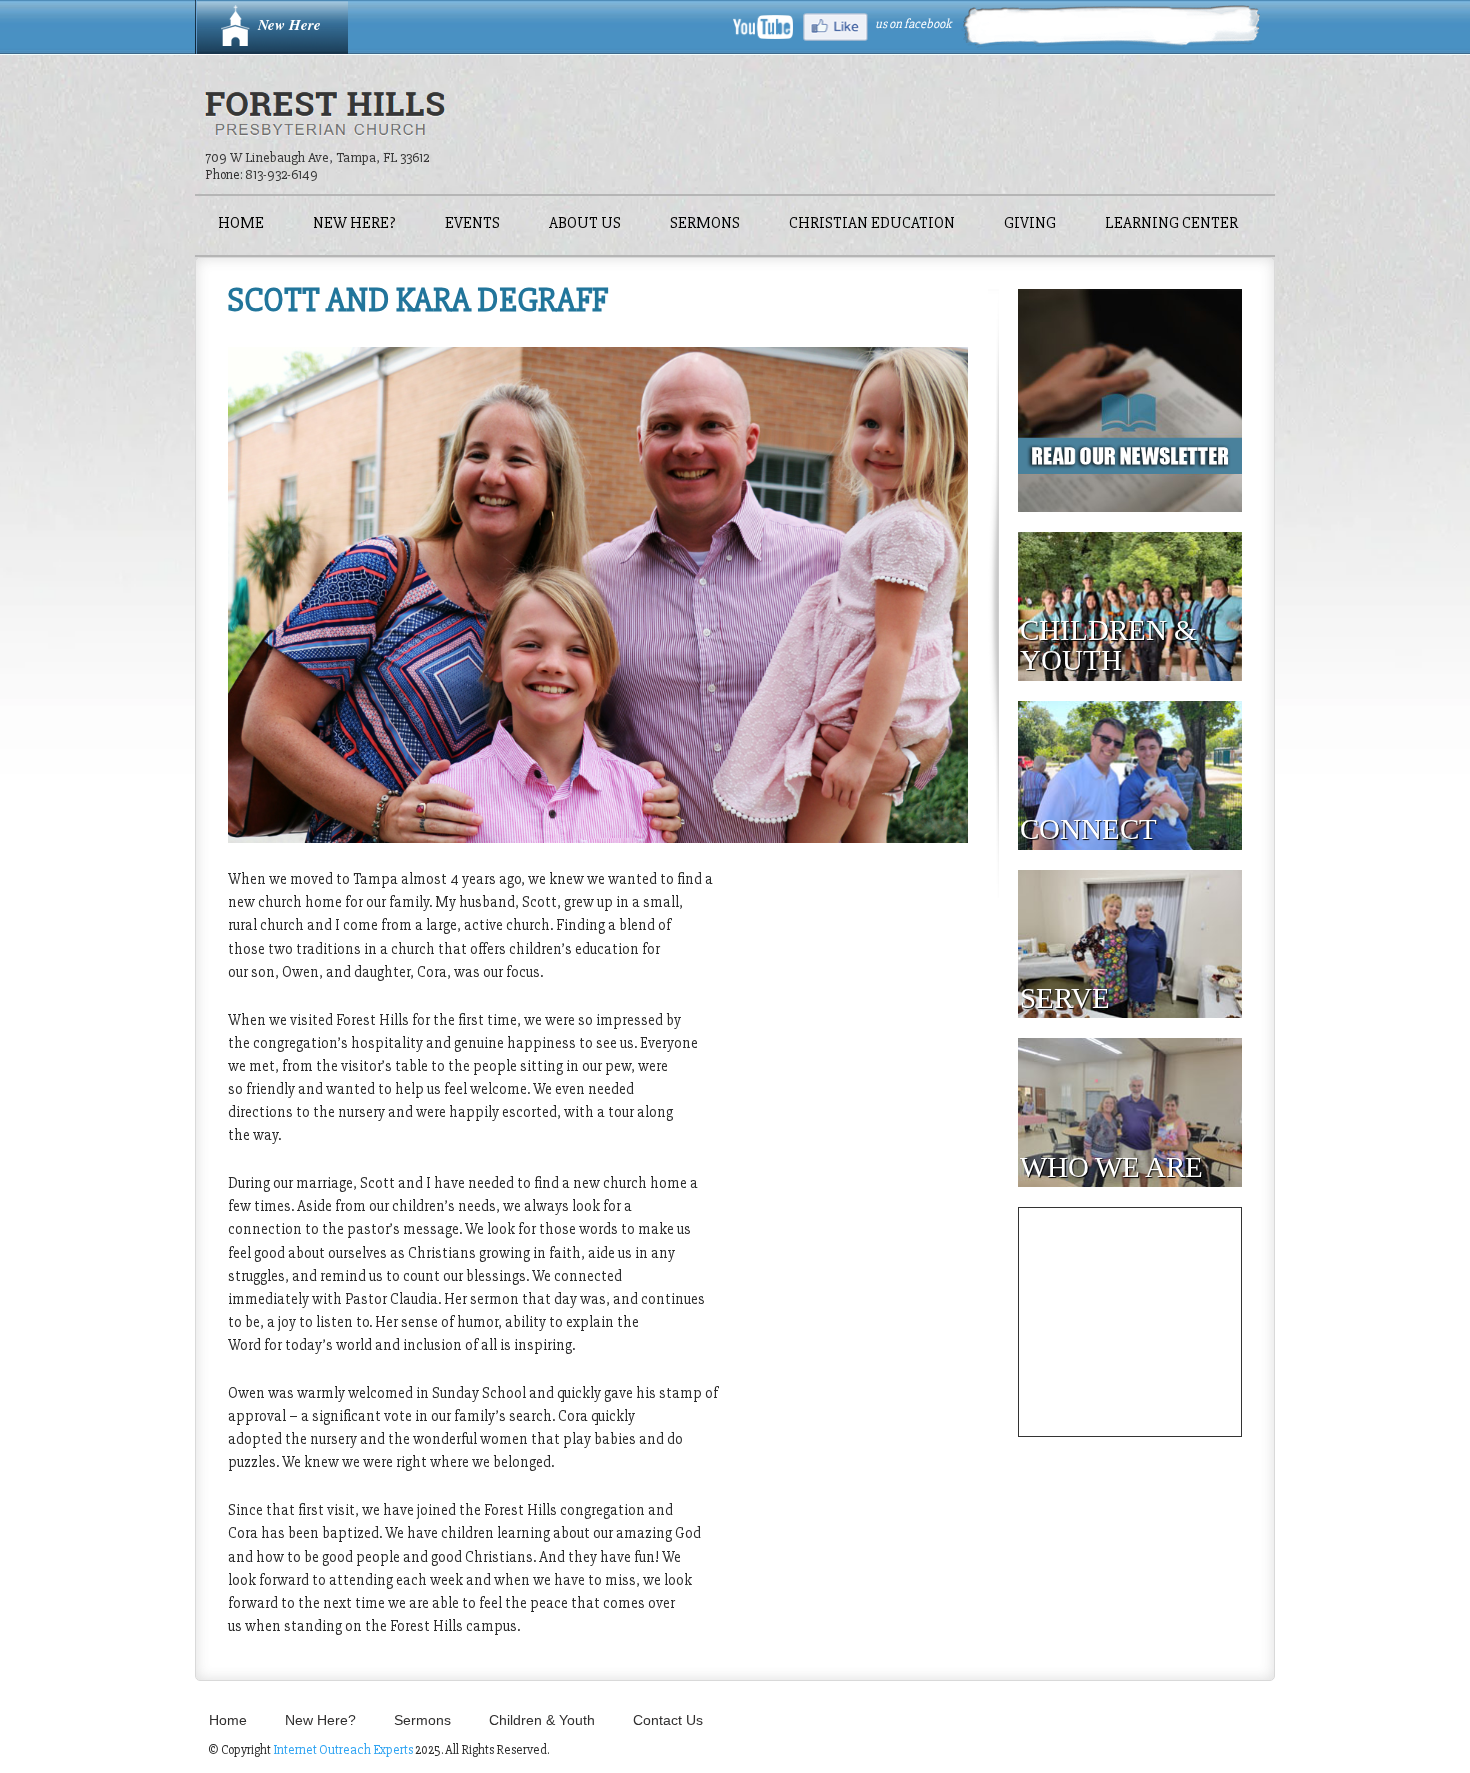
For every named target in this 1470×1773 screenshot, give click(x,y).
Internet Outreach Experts (343, 1750)
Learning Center (1171, 224)
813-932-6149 (281, 174)
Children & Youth (542, 1720)
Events (472, 224)
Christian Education (872, 224)
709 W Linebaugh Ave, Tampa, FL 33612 (317, 157)
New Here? (354, 224)
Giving (1030, 224)
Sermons (705, 224)
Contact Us (668, 1720)
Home (241, 224)
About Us (585, 224)
